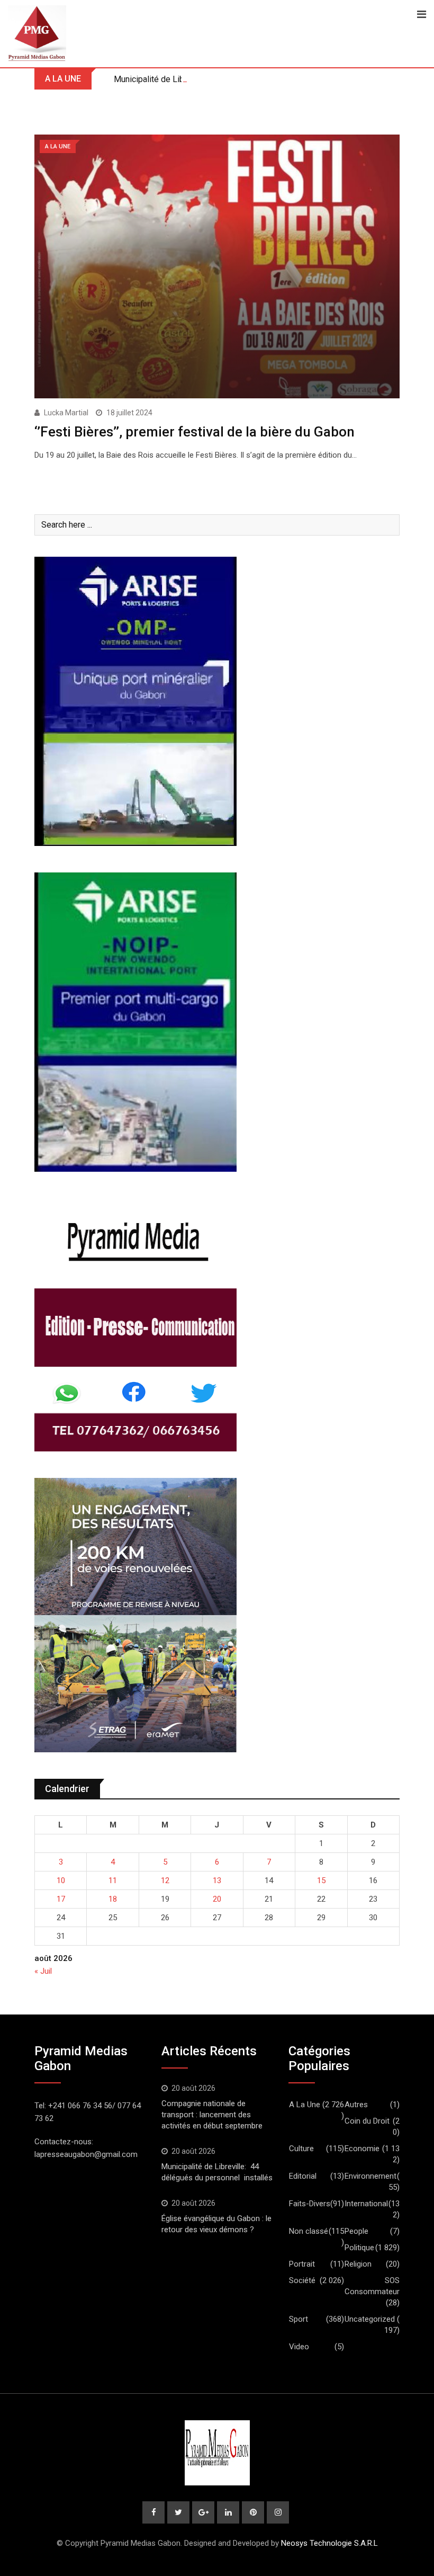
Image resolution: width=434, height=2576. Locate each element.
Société (302, 2280)
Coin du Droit (367, 2121)
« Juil (43, 1971)
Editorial (303, 2176)
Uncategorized (370, 2319)
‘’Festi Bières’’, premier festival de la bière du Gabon (195, 432)
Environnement (370, 2176)
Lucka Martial (66, 413)
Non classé (309, 2231)
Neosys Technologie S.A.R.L (329, 2543)
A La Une (305, 2105)
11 (113, 1880)
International (366, 2204)
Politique (359, 2248)
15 (321, 1880)
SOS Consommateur (372, 2286)
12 (165, 1880)
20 (217, 1899)
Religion (358, 2264)
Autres (356, 2105)
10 (61, 1880)
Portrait (302, 2264)
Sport (299, 2319)
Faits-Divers (310, 2204)
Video (299, 2347)
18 (113, 1899)
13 (217, 1880)
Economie (362, 2149)
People (356, 2231)
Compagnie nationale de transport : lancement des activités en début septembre (212, 2115)
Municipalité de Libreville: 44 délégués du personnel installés (230, 79)
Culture (301, 2149)
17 (61, 1899)
